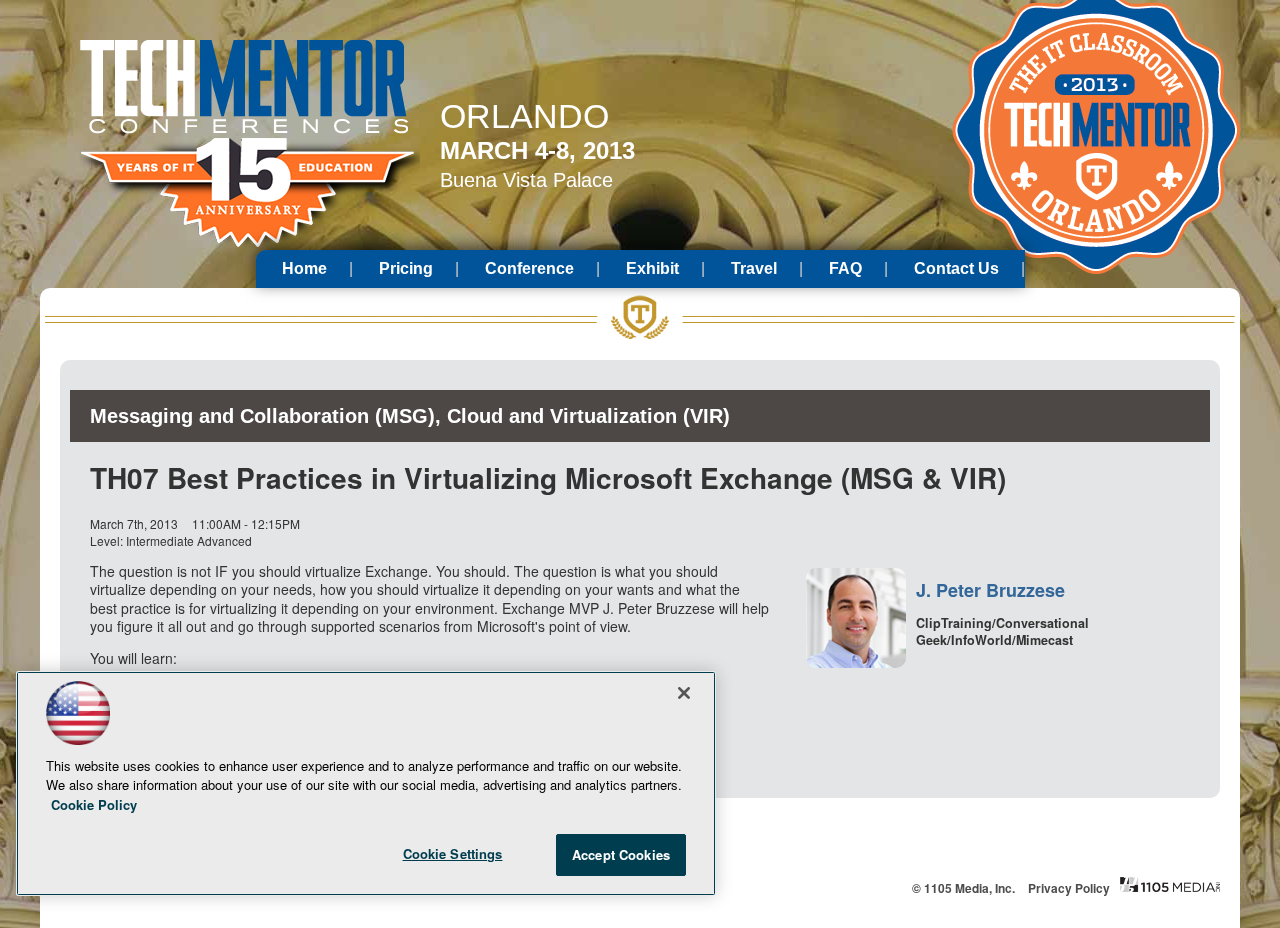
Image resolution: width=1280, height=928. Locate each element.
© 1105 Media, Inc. (963, 888)
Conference (529, 268)
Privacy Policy (1069, 888)
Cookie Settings (453, 853)
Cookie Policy (94, 804)
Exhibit (652, 268)
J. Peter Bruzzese (990, 590)
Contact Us (956, 268)
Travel (754, 268)
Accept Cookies (621, 854)
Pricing (406, 268)
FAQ (845, 268)
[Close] (684, 693)
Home (304, 268)
